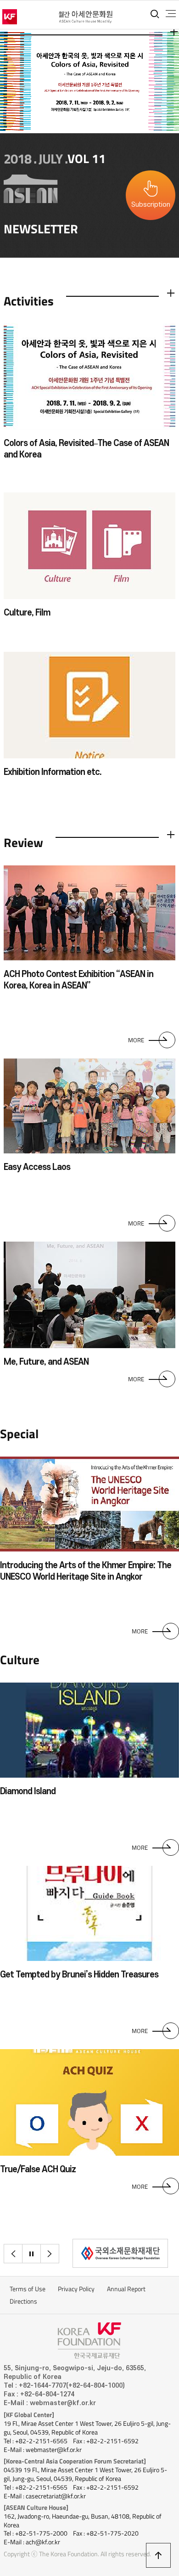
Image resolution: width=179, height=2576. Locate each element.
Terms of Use (28, 2289)
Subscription (151, 205)
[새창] (120, 2253)
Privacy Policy (76, 2289)
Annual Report (126, 2289)
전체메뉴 (171, 14)
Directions (23, 2301)
